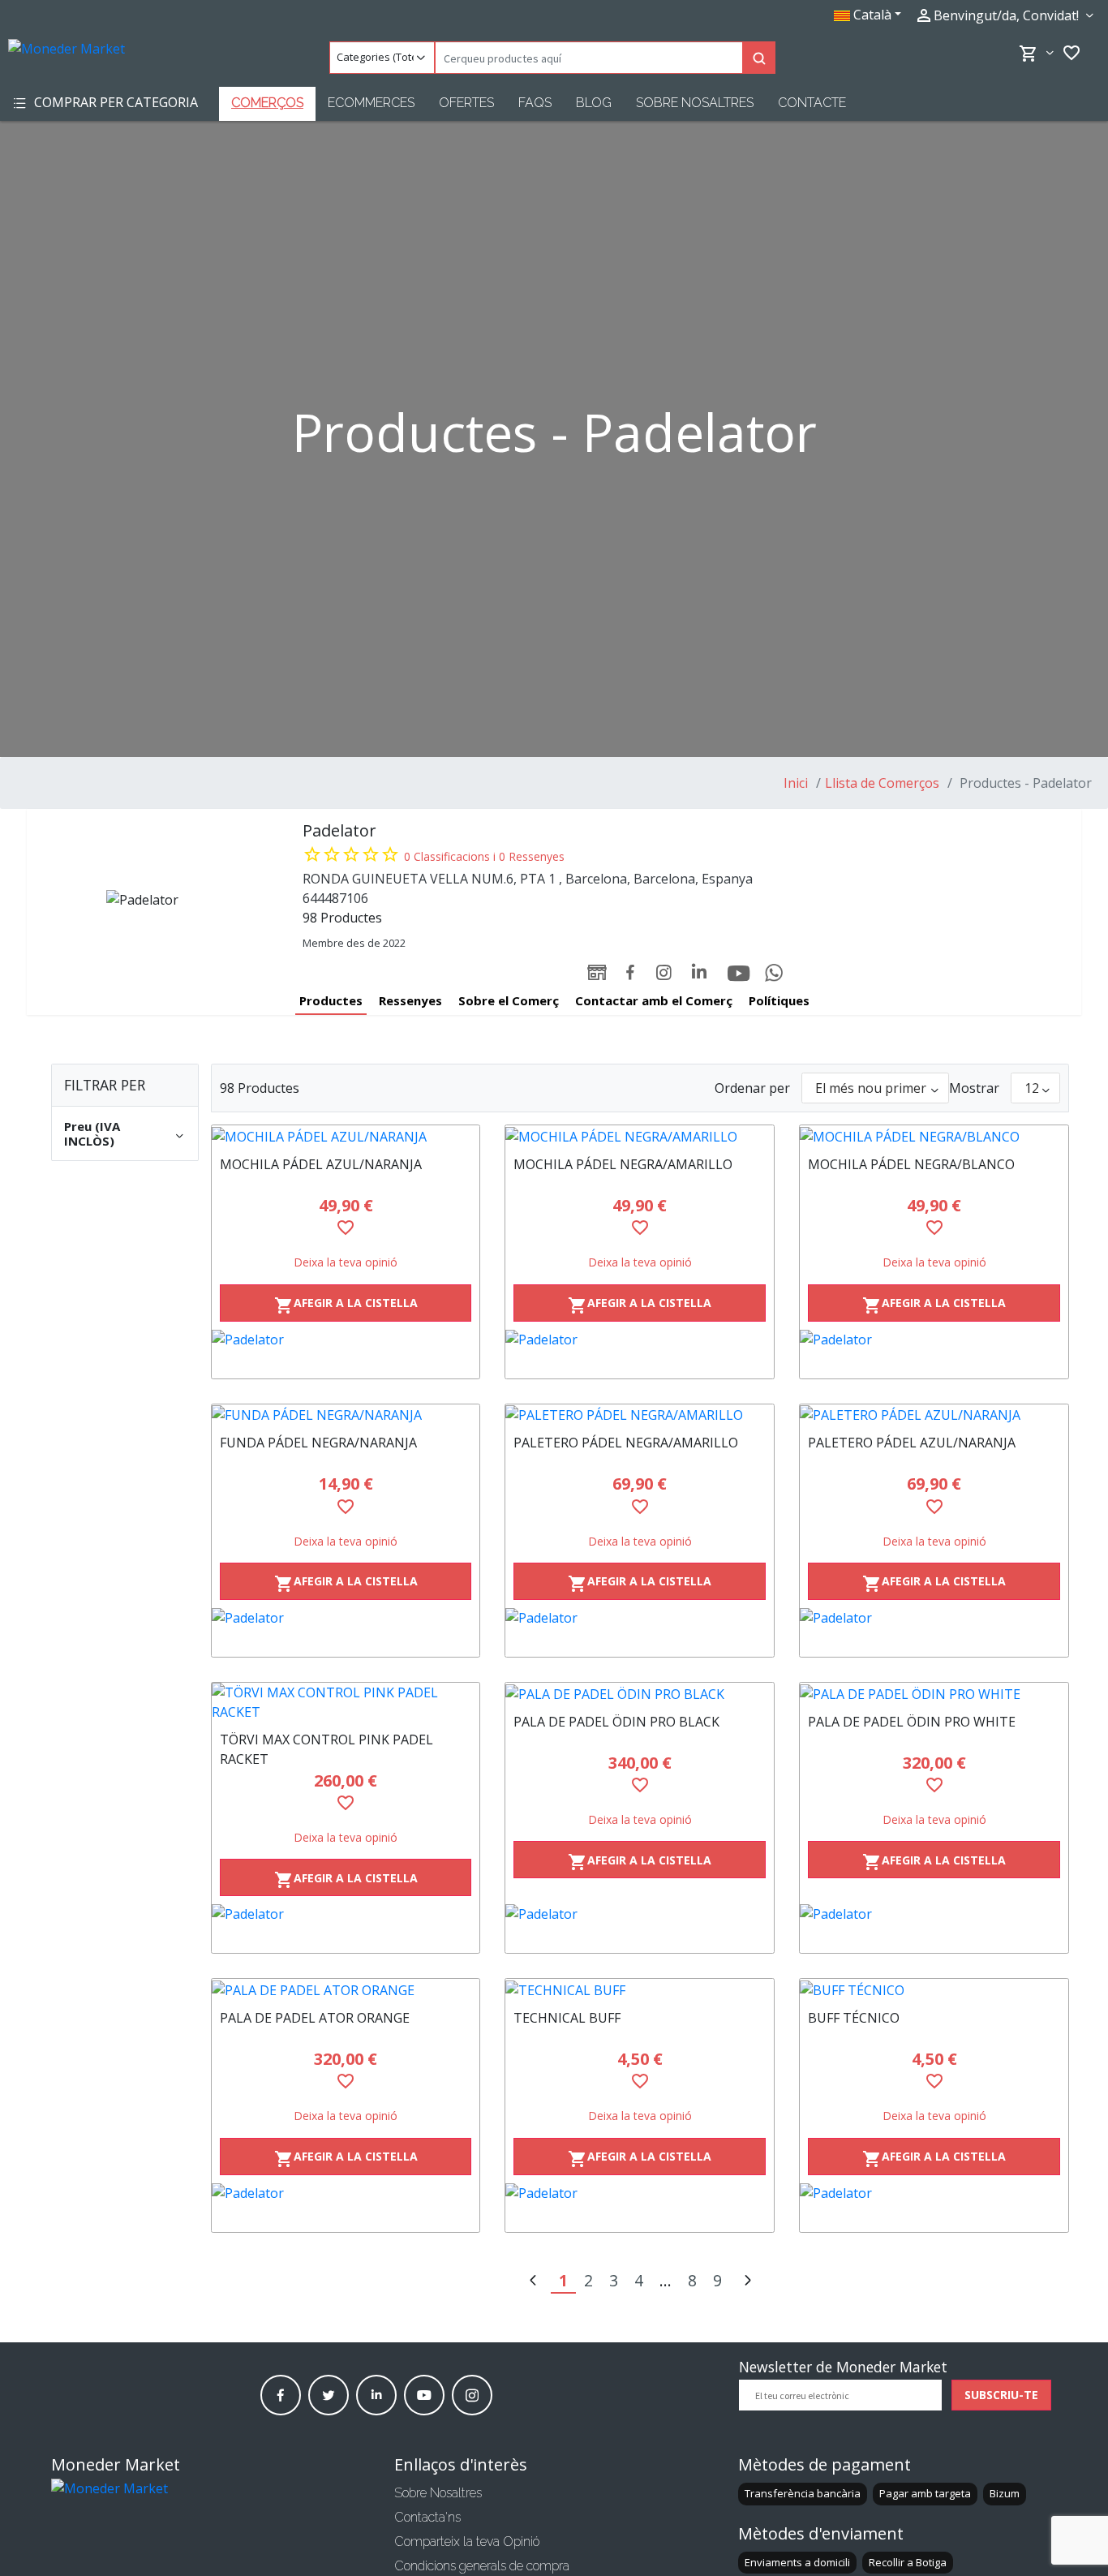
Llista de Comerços (882, 783)
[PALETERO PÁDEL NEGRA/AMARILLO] (640, 1415)
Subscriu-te (1001, 2395)
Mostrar (974, 1088)
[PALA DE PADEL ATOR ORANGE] (346, 1989)
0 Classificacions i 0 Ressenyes (484, 856)
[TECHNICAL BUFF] (640, 1989)
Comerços (267, 103)
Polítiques (779, 1000)
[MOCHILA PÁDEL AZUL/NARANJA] (346, 1136)
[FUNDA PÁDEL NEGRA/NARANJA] (346, 1415)
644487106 (335, 898)
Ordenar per (752, 1088)
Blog (594, 103)
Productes (331, 1000)
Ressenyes (410, 1000)
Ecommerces (371, 103)
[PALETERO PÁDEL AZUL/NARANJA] (934, 1415)
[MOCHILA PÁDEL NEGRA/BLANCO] (934, 1136)
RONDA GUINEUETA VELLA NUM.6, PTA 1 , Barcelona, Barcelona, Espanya (528, 879)
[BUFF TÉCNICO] (934, 1989)
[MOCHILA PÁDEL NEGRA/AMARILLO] (640, 1136)
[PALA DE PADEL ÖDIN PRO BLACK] (640, 1693)
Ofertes (466, 103)
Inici (796, 783)
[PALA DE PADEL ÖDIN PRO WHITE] (934, 1693)
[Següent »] (747, 2282)
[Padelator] (346, 1354)
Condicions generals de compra (482, 2566)
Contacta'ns (427, 2517)
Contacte (812, 103)
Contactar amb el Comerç (654, 1000)
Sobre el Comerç (509, 1000)
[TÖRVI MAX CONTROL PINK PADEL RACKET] (346, 1702)
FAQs (535, 103)
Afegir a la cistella (346, 1305)
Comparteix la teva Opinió (467, 2542)
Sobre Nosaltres (695, 103)
